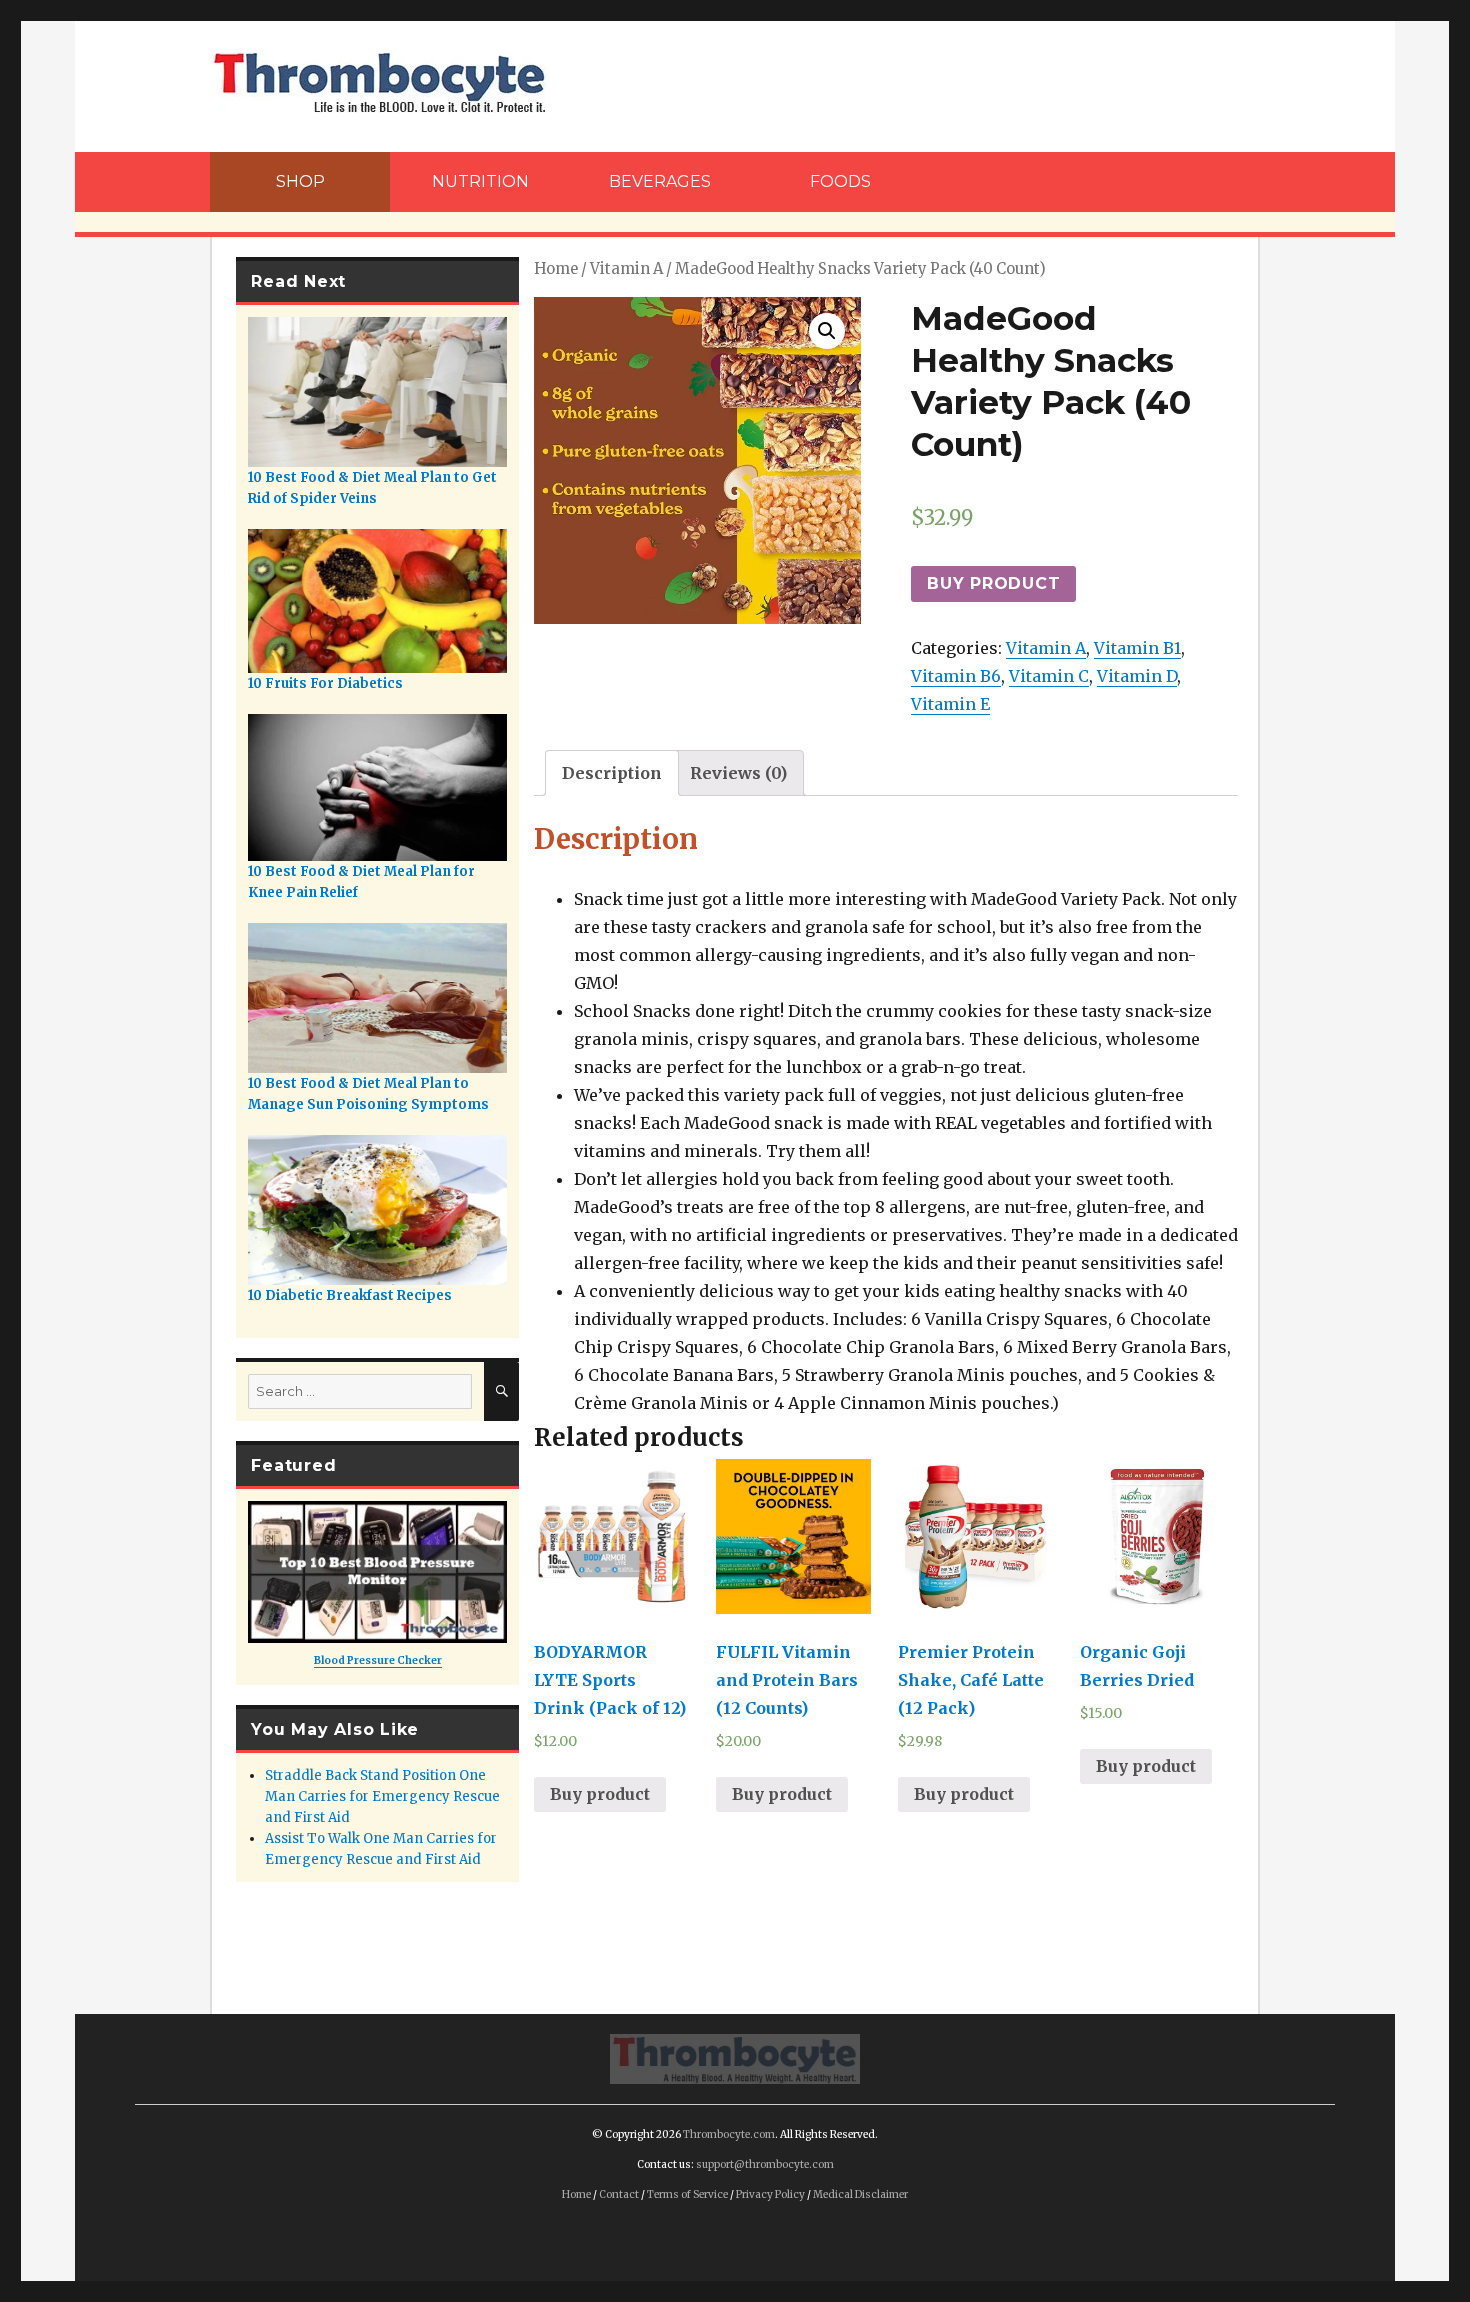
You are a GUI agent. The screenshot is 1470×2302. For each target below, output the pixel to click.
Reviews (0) (738, 773)
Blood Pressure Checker (378, 1660)
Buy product (993, 583)
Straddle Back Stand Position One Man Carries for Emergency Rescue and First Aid (382, 1796)
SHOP (300, 181)
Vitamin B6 (956, 676)
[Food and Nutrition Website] (380, 81)
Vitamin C (1049, 676)
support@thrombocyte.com (765, 2164)
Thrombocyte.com (729, 2134)
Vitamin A (626, 269)
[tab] (612, 773)
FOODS (840, 181)
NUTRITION (480, 181)
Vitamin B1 (1137, 648)
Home (556, 269)
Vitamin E (950, 704)
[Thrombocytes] (735, 2057)
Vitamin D (1137, 676)
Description (612, 773)
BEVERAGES (660, 181)
